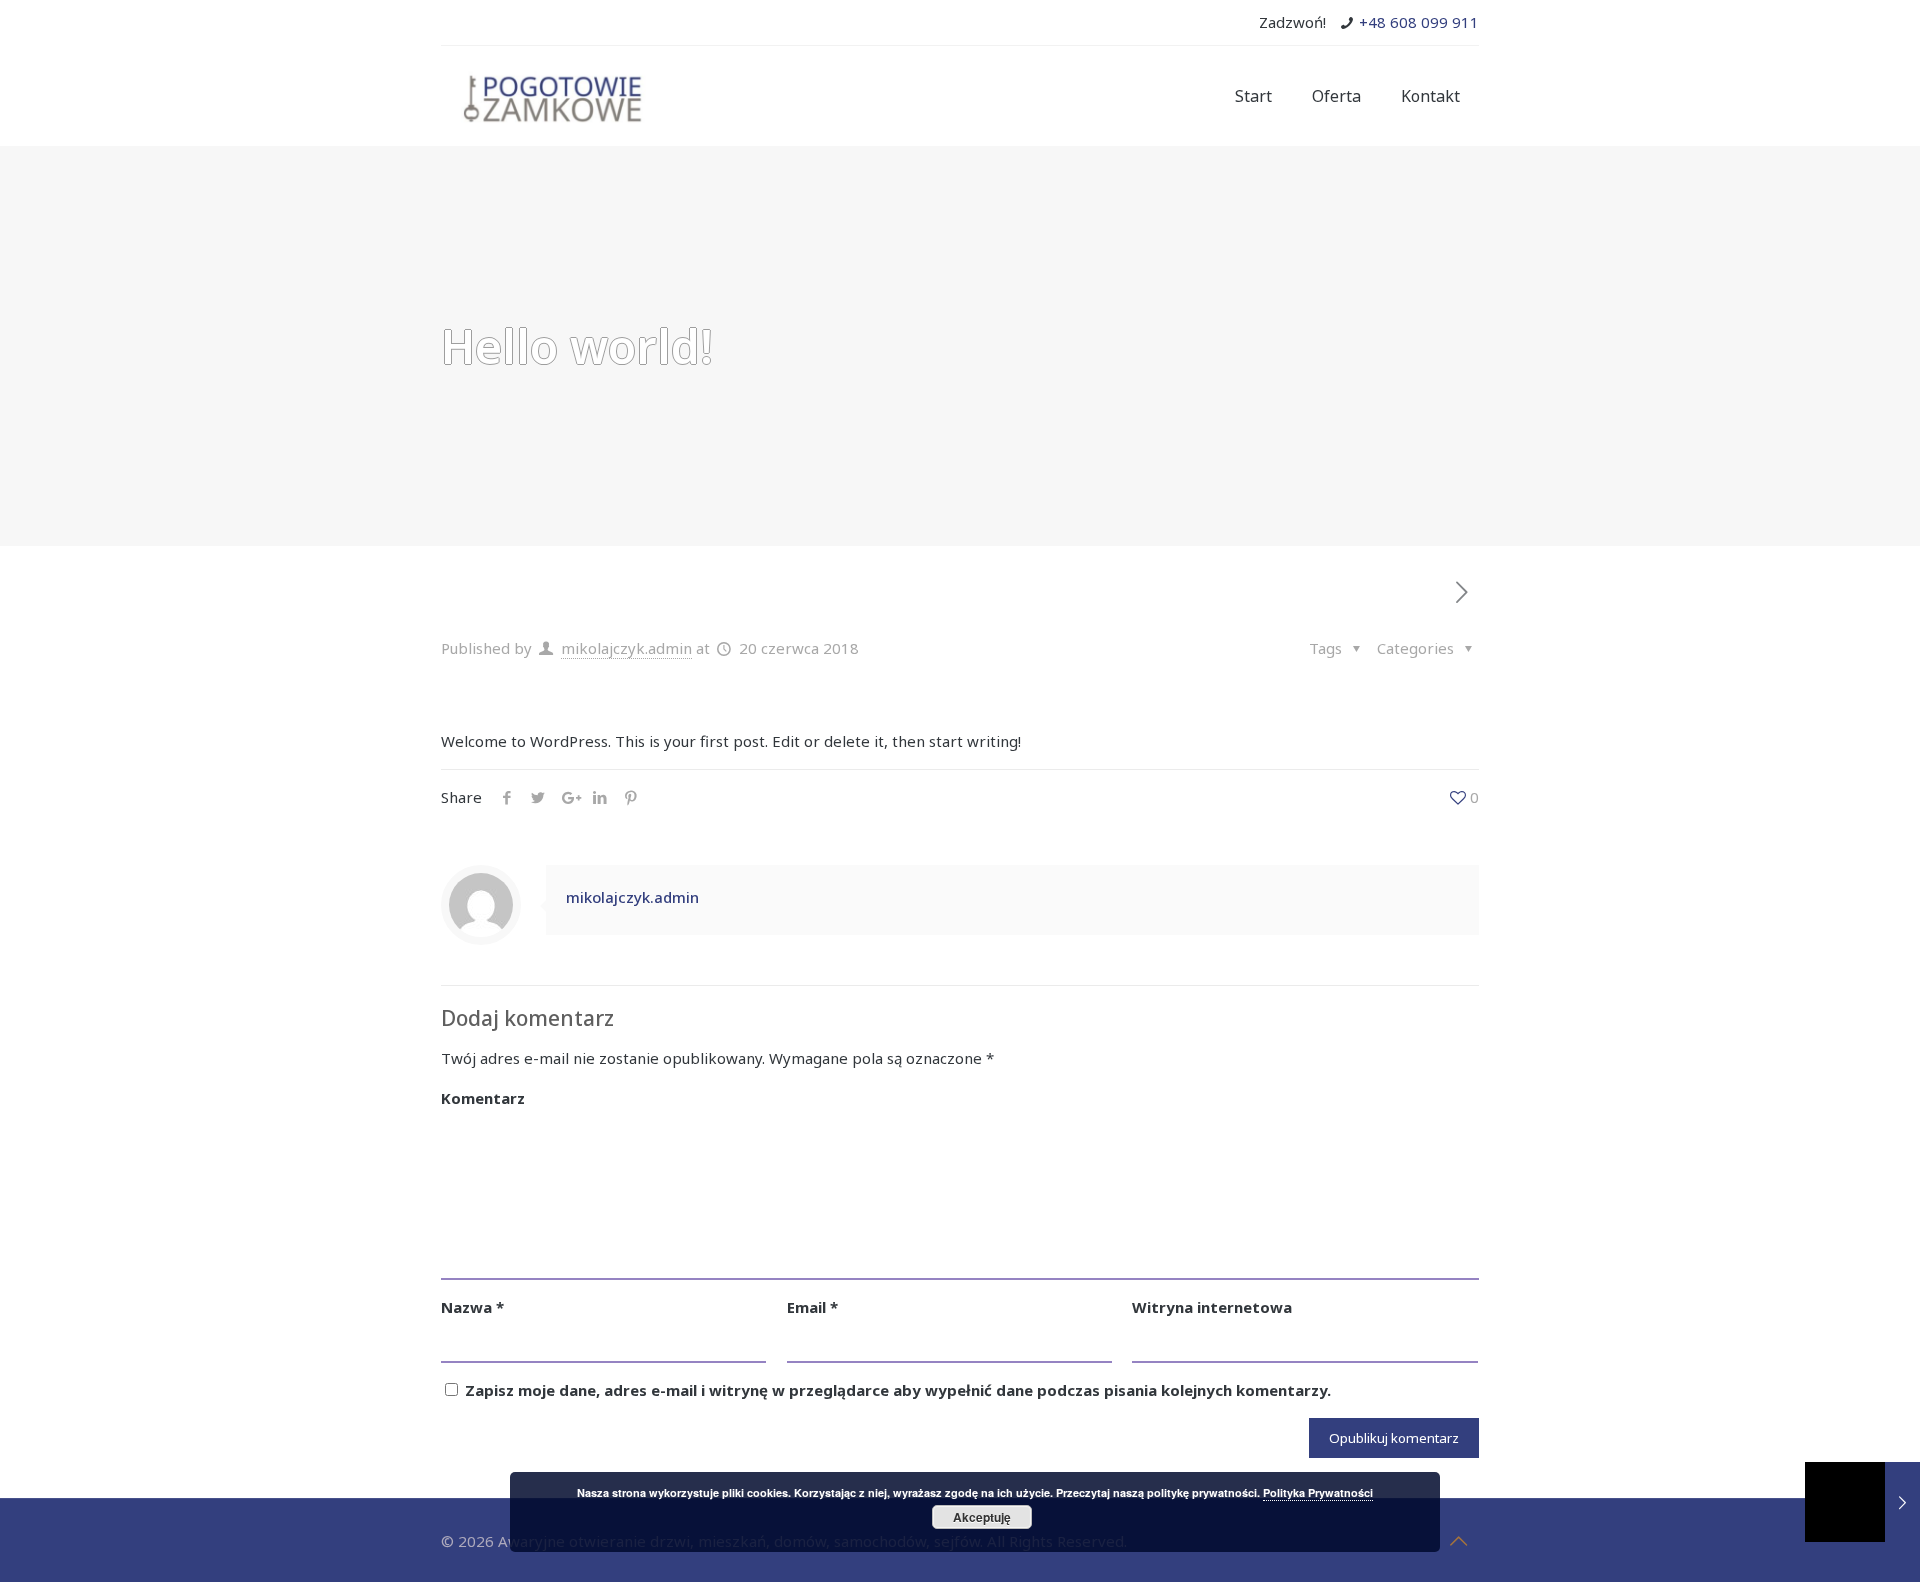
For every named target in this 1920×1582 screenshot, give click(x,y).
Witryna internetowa (1212, 1307)
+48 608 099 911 (1419, 22)
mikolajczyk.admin (626, 648)
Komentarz (483, 1098)
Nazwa (472, 1307)
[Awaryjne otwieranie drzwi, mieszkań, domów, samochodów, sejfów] (554, 96)
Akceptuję (982, 1517)
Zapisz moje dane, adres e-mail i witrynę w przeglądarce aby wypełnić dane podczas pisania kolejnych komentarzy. (898, 1390)
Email (812, 1307)
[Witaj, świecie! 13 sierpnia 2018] (1862, 1502)
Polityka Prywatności (1318, 1492)
